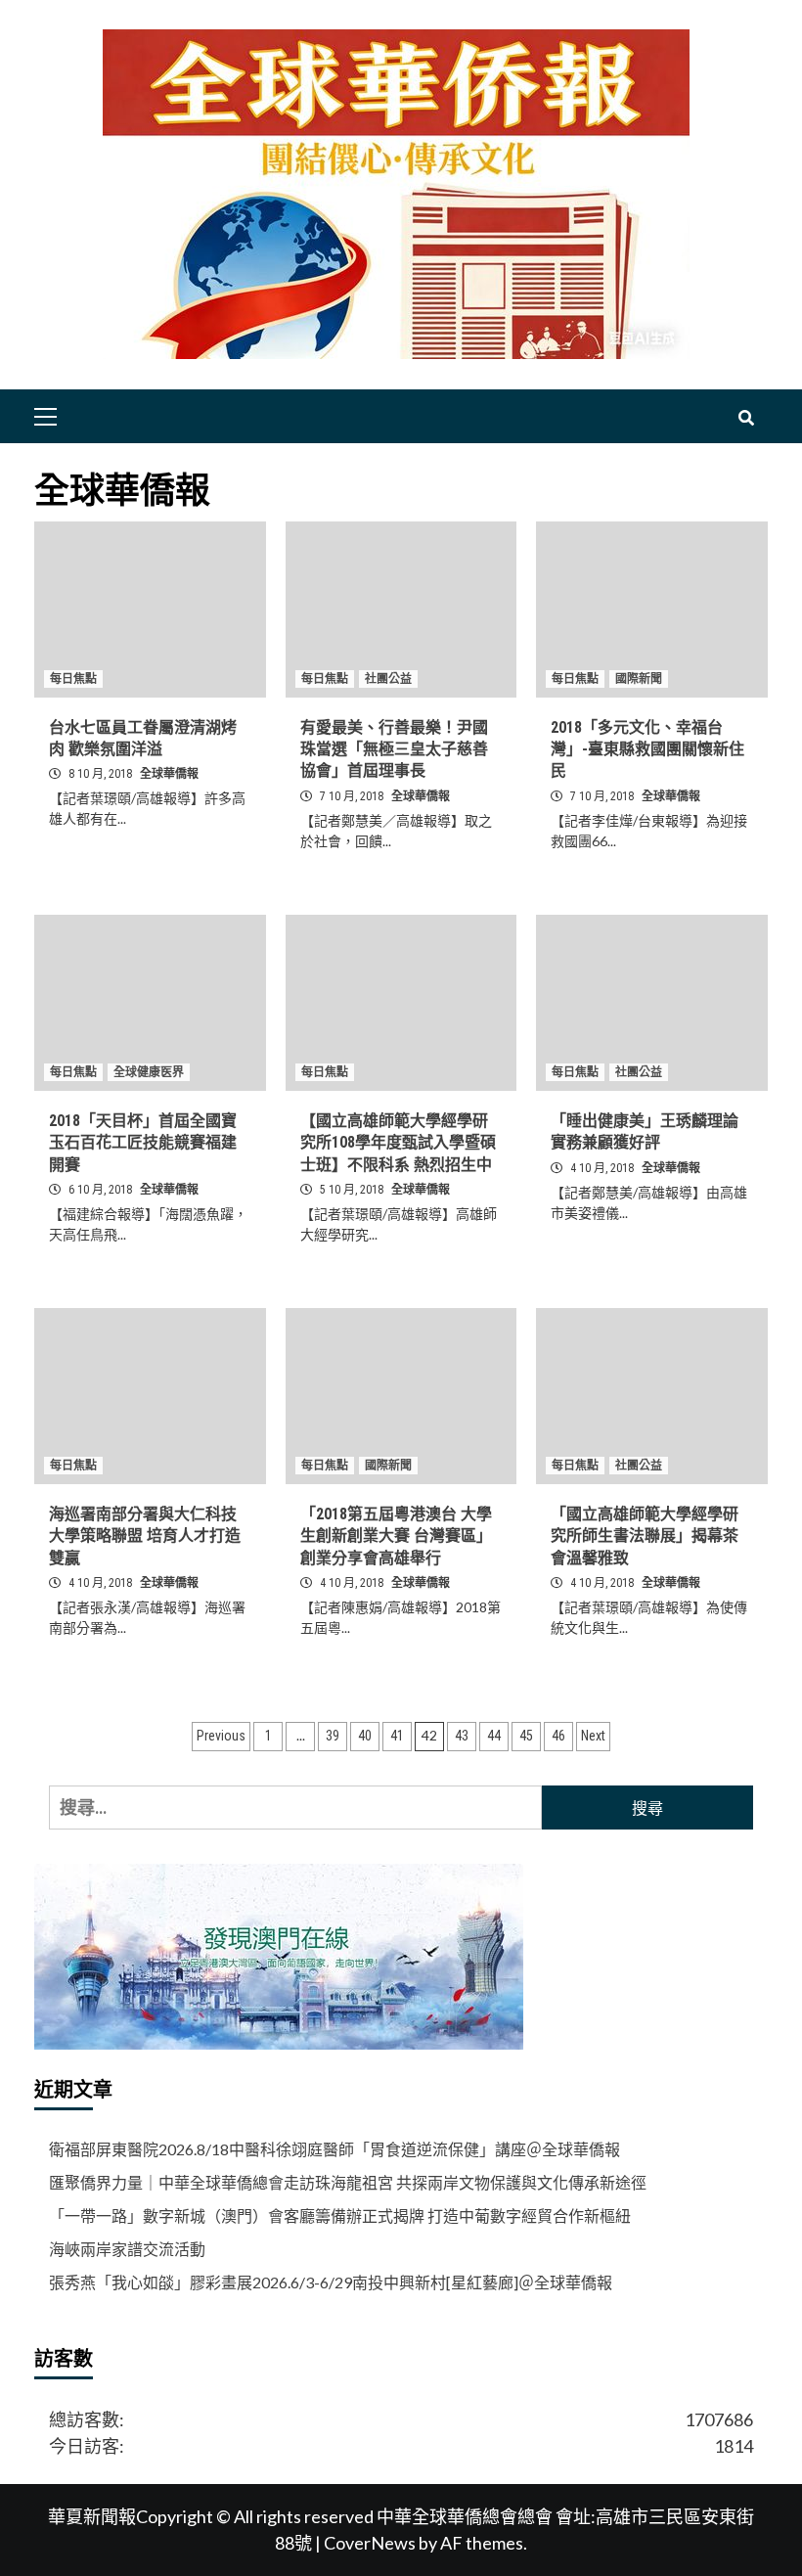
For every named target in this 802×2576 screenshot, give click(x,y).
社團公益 (388, 679)
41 (397, 1736)
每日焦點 (73, 679)
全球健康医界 (149, 1072)
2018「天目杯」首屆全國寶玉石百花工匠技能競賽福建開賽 (143, 1143)
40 (365, 1736)
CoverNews (370, 2543)
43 (462, 1736)
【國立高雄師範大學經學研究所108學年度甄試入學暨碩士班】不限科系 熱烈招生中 (398, 1143)
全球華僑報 (169, 774)
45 (526, 1736)
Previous (221, 1736)
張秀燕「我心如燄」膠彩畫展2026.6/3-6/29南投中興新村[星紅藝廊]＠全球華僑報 (331, 2282)
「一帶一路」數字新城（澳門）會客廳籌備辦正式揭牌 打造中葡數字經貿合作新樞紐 (340, 2215)
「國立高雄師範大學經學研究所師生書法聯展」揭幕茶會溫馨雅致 (645, 1536)
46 (558, 1736)
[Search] (746, 419)
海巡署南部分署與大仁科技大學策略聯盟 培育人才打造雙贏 (145, 1536)
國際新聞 (639, 679)
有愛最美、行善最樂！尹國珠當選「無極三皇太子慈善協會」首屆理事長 (394, 749)
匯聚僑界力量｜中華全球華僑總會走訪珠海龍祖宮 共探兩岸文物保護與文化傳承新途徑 (348, 2182)
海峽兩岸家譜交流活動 (127, 2249)
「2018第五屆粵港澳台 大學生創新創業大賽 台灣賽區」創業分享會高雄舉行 (396, 1536)
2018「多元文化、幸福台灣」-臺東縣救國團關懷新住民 (647, 749)
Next (593, 1736)
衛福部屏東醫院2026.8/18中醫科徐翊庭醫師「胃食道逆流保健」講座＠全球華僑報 (334, 2149)
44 (494, 1736)
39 (333, 1736)
